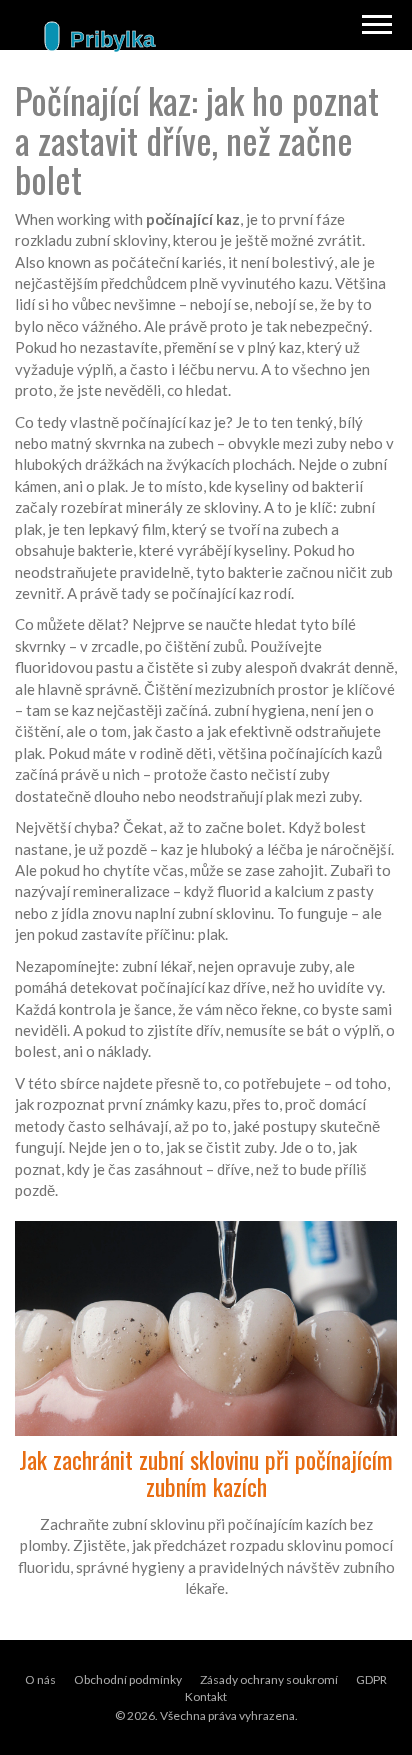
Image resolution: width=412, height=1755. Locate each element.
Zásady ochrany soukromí (269, 1679)
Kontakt (206, 1696)
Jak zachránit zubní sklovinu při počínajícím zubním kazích (206, 1472)
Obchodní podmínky (128, 1679)
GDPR (371, 1679)
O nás (40, 1679)
